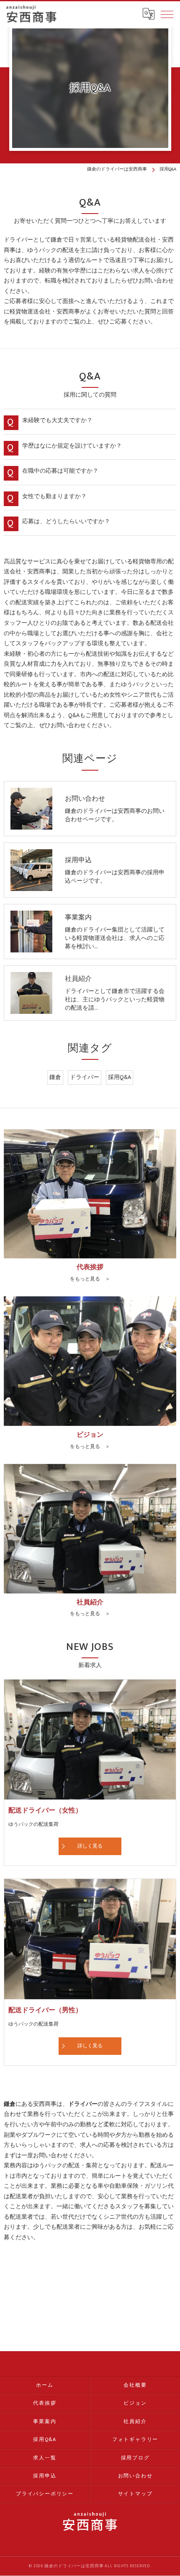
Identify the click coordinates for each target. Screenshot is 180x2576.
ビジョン (135, 2403)
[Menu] (167, 14)
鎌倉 (55, 1077)
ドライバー (85, 1077)
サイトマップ (135, 2494)
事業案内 (45, 2422)
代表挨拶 (45, 2403)
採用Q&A (120, 1077)
